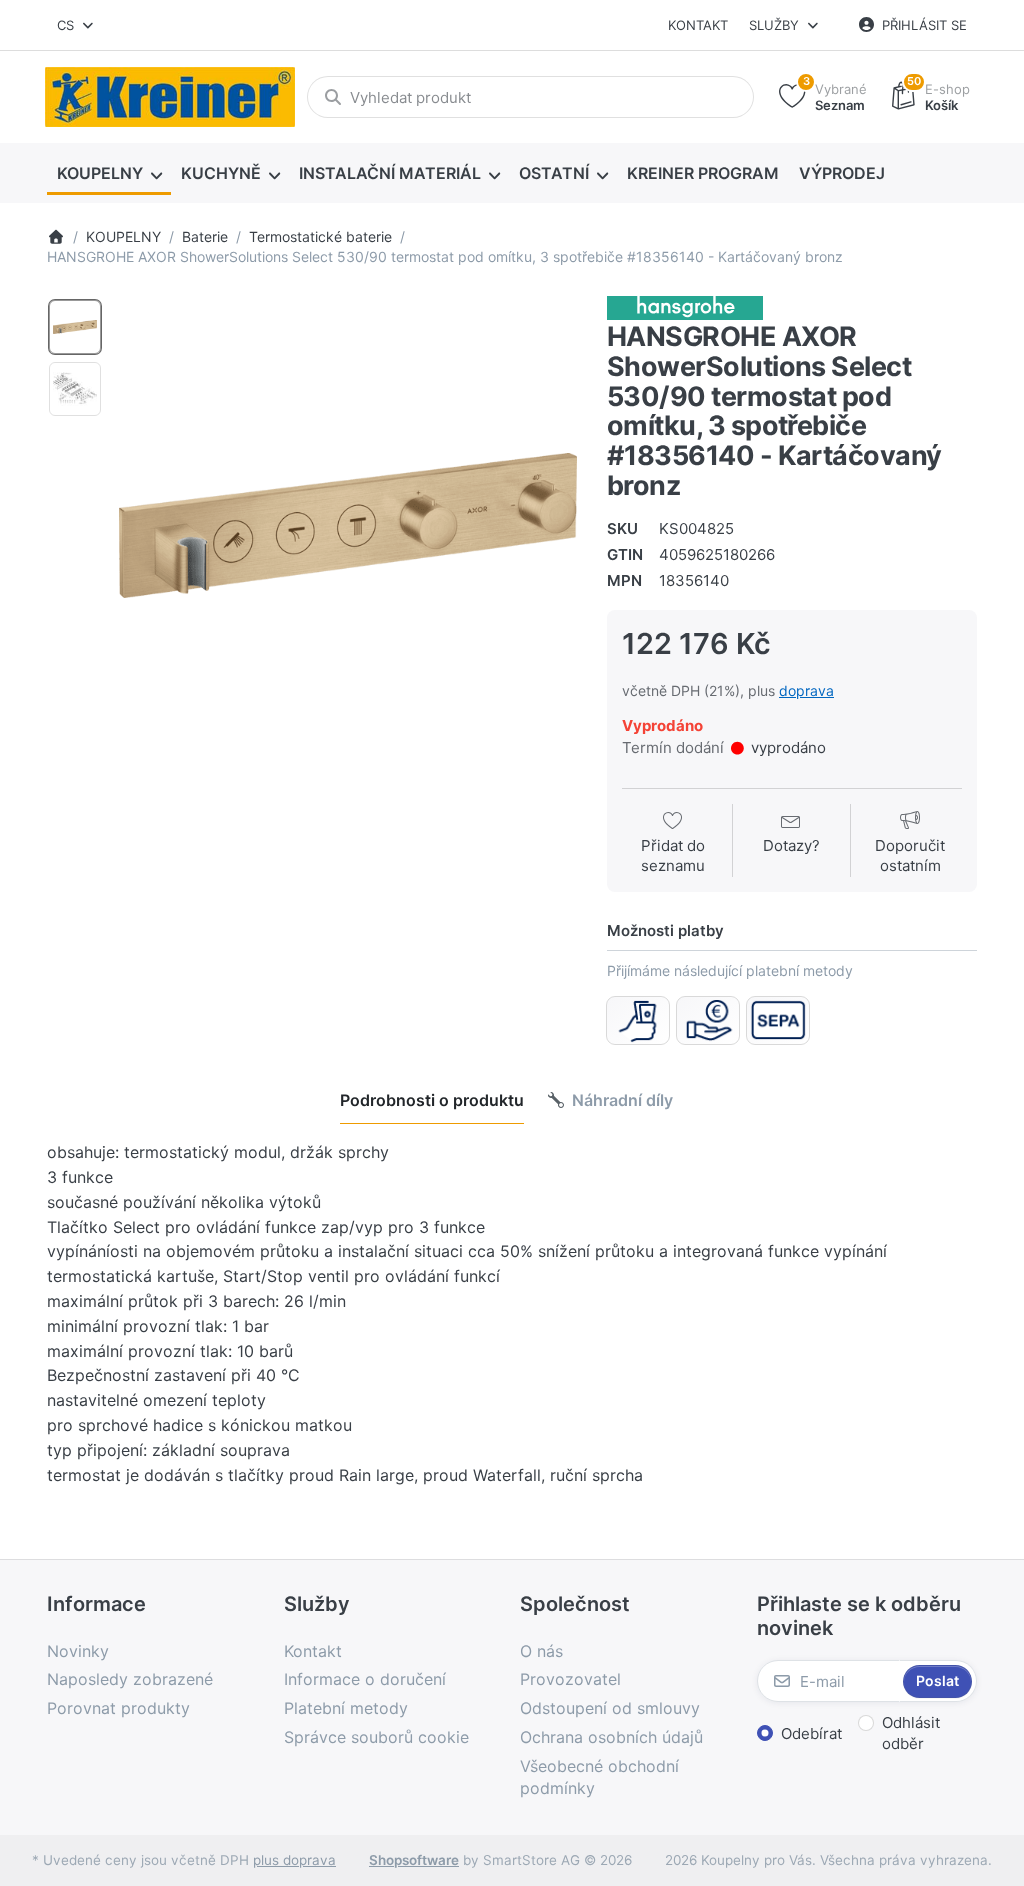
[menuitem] (109, 174)
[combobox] (76, 25)
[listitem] (348, 525)
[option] (75, 327)
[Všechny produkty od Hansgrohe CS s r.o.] (685, 307)
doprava (806, 690)
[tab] (432, 1101)
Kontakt (698, 25)
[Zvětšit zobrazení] (348, 525)
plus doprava (294, 1860)
